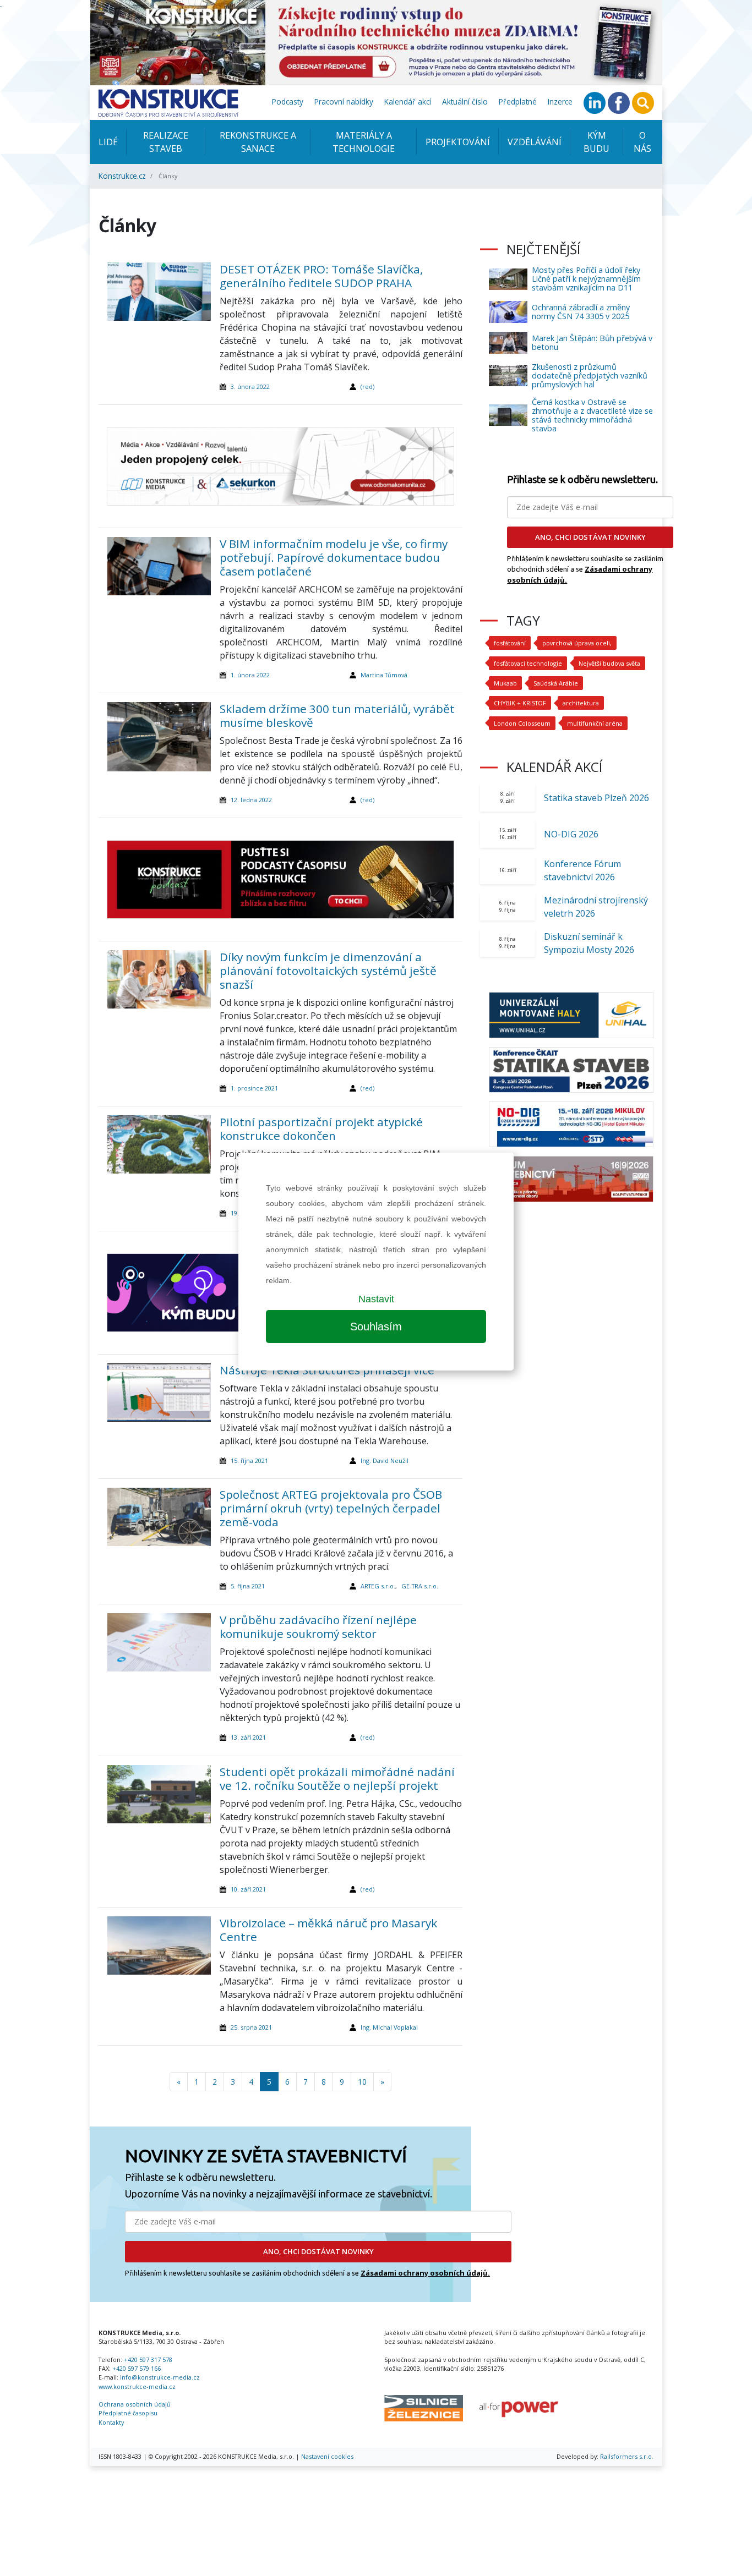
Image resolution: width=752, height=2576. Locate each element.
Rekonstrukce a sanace (258, 142)
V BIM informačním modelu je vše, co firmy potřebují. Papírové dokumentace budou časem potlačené (334, 557)
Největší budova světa (609, 663)
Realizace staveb (166, 142)
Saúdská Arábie (556, 683)
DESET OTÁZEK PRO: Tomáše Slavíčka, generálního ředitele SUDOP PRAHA (321, 276)
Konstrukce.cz (122, 176)
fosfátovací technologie (528, 663)
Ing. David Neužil (385, 1460)
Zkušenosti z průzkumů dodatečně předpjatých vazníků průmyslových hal (590, 376)
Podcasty (288, 102)
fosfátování (510, 643)
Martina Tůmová (384, 675)
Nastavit (376, 1299)
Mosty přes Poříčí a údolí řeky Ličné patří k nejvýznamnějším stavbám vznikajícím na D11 (586, 279)
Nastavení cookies (327, 2456)
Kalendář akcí (408, 102)
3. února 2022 (250, 387)
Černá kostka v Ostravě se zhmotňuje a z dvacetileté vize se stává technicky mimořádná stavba (592, 415)
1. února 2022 (250, 675)
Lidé (108, 142)
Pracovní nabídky (344, 102)
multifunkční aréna (595, 723)
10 (362, 2082)
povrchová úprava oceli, (577, 643)
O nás (642, 142)
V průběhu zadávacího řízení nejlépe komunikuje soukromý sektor (318, 1627)
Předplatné (518, 102)
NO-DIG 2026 (571, 834)
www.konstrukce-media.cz (137, 2386)
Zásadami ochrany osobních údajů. (425, 2273)
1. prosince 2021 (254, 1088)
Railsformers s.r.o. (627, 2456)
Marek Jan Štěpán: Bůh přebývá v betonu (592, 342)
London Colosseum (522, 723)
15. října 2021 (249, 1460)
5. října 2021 (248, 1586)
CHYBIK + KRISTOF (520, 703)
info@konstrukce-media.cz (160, 2377)
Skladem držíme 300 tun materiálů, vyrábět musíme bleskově (337, 716)
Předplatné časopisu (128, 2413)
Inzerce (560, 102)
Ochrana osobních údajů (135, 2404)
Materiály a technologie (364, 142)
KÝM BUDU (596, 142)
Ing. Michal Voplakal (389, 2027)
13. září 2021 (248, 1737)
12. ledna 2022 (251, 800)
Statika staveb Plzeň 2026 (596, 798)
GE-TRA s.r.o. (420, 1586)
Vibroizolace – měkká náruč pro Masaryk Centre (328, 1930)
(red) (367, 387)
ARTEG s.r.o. (378, 1586)
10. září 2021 (248, 1889)
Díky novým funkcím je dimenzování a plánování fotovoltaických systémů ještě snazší (328, 971)
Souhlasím (376, 1327)
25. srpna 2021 (251, 2027)
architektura (581, 703)
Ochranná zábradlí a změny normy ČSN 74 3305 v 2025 (581, 312)
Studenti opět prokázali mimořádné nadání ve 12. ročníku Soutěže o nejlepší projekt (337, 1778)
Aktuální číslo (465, 102)
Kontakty (111, 2422)
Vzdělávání (535, 142)
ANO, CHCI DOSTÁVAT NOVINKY (318, 2251)
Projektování (458, 142)
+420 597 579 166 (137, 2368)
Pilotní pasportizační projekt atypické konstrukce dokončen (321, 1129)
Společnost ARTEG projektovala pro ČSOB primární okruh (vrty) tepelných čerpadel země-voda (331, 1508)
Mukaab (505, 683)
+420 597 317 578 (148, 2359)
